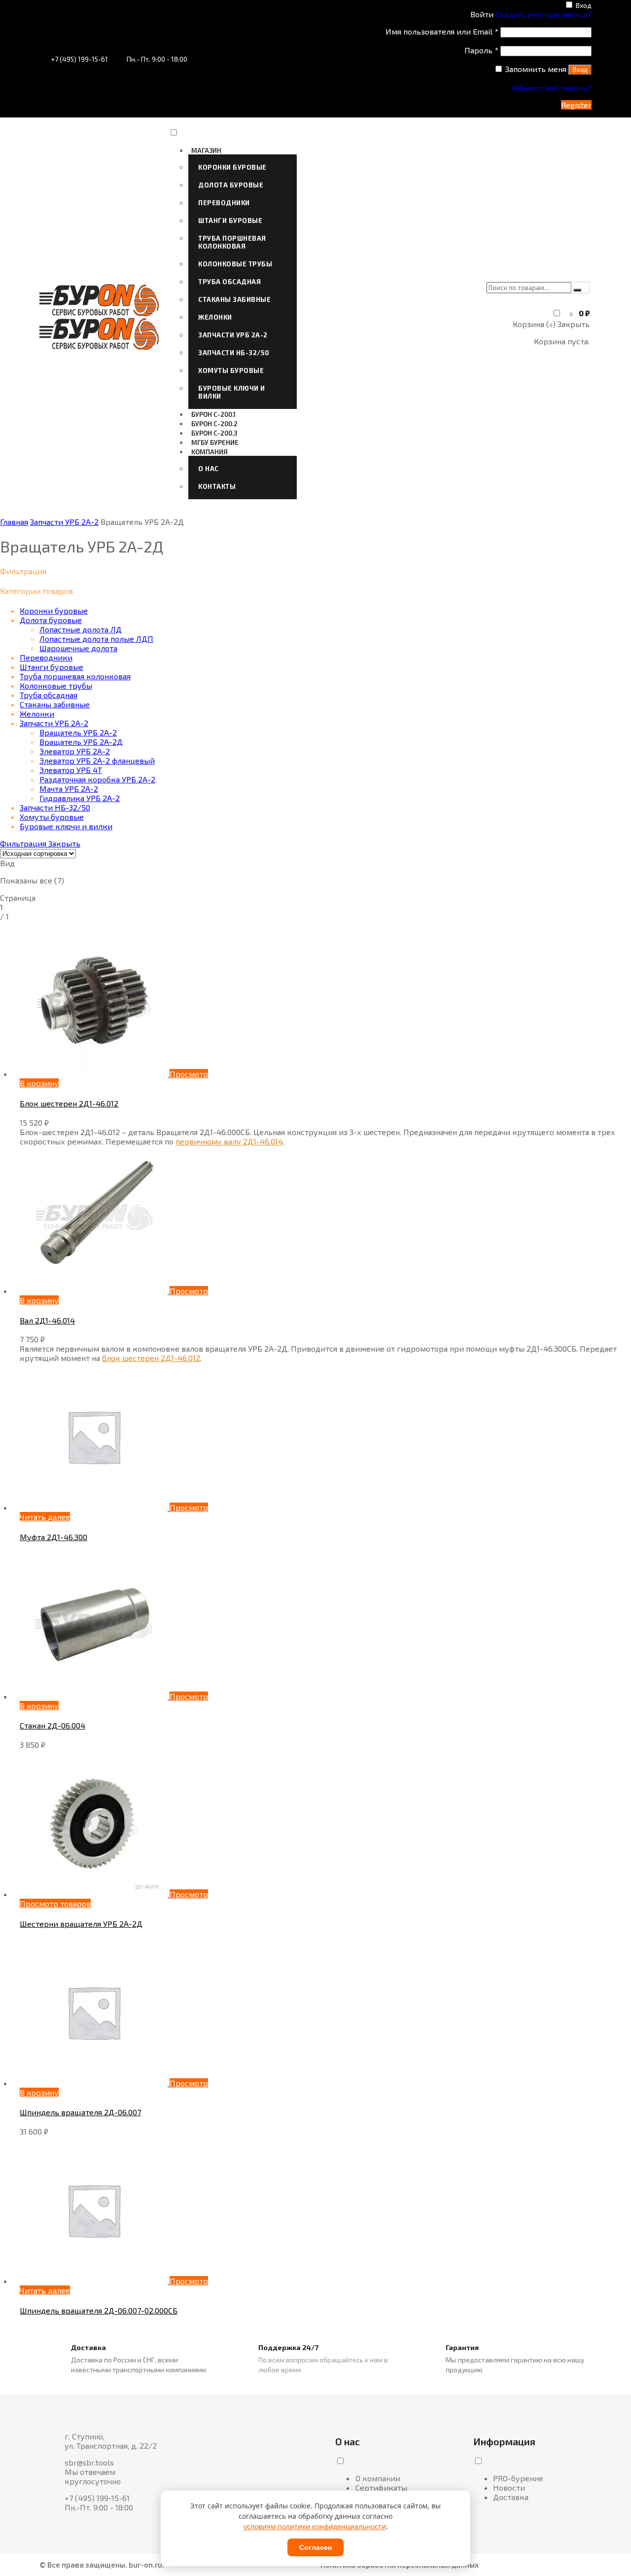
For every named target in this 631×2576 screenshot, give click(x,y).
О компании (378, 2478)
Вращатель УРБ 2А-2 (78, 732)
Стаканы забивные (234, 299)
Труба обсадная (229, 282)
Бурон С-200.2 (214, 424)
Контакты (217, 486)
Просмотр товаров (55, 1903)
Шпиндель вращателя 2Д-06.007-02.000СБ (99, 2310)
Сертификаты (381, 2487)
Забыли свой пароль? (551, 88)
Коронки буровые (232, 167)
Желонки (215, 317)
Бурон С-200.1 (213, 414)
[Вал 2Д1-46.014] (95, 1291)
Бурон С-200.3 (214, 433)
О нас (209, 469)
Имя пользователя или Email (442, 31)
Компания (210, 452)
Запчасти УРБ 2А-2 (233, 335)
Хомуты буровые (231, 370)
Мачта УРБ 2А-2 (69, 789)
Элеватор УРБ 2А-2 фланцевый (97, 760)
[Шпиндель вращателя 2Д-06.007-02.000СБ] (95, 2281)
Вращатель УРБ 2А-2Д (81, 742)
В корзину (39, 1083)
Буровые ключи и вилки (232, 392)
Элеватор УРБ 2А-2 (75, 751)
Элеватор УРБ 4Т (71, 770)
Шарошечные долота (78, 648)
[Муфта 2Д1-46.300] (95, 1507)
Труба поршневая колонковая (232, 242)
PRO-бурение (518, 2478)
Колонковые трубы (235, 264)
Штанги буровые (230, 221)
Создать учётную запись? (543, 14)
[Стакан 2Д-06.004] (95, 1696)
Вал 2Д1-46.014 (47, 1320)
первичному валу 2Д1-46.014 (229, 1141)
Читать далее (45, 1517)
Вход (584, 5)
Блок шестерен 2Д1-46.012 (69, 1103)
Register (576, 105)
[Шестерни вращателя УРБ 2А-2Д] (95, 1894)
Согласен (315, 2547)
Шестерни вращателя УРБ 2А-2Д (81, 1924)
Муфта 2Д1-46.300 (53, 1537)
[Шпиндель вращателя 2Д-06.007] (95, 2083)
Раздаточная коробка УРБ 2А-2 (97, 779)
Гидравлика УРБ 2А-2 (80, 798)
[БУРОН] (99, 313)
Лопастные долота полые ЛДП (96, 639)
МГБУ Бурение (215, 442)
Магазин (206, 150)
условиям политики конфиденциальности (315, 2526)
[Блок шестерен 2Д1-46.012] (95, 1074)
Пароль (481, 50)
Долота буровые (231, 185)
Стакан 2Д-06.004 (53, 1725)
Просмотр (189, 1074)
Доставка (511, 2497)
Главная (14, 522)
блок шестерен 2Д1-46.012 (151, 1358)
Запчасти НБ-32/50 (234, 353)
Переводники (224, 203)
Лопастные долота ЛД (81, 629)
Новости (509, 2487)
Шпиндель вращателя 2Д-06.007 (80, 2112)
